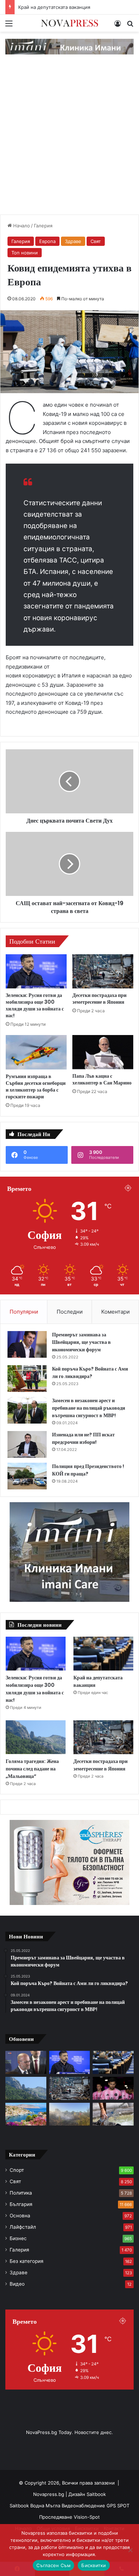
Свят (96, 241)
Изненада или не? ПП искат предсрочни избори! (83, 1438)
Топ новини (25, 253)
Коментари (115, 1312)
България (21, 2204)
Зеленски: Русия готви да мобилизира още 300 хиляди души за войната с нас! (35, 1005)
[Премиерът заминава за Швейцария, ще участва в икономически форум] (27, 1344)
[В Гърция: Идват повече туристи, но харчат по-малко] (26, 2114)
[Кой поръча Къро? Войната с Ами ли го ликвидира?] (27, 1379)
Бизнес (18, 2238)
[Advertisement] (69, 142)
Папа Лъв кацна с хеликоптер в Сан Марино (102, 1079)
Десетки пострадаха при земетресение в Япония (99, 999)
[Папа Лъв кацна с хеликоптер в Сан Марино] (103, 1052)
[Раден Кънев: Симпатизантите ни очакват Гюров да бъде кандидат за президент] (26, 2062)
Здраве (73, 241)
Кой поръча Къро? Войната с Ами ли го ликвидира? (90, 1373)
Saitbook (96, 2494)
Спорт (17, 2170)
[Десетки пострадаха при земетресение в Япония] (103, 971)
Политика (21, 2193)
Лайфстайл (23, 2227)
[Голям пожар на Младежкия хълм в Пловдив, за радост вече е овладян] (70, 2114)
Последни (70, 1312)
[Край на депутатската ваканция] (103, 1654)
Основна (20, 2216)
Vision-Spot (87, 2517)
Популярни (24, 1312)
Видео (17, 2284)
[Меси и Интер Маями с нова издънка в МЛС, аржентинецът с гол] (113, 2088)
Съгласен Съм (53, 2565)
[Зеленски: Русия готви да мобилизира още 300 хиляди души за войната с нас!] (36, 971)
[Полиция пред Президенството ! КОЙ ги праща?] (27, 1476)
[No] (130, 2550)
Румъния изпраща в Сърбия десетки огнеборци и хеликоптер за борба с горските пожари (36, 1086)
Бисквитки (94, 2565)
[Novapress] (69, 23)
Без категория (27, 2261)
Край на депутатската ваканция (54, 7)
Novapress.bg (49, 2494)
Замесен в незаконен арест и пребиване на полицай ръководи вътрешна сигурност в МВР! (89, 1408)
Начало (21, 226)
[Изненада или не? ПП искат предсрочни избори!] (27, 1444)
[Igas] (69, 46)
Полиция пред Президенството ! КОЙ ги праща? (88, 1470)
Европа (47, 241)
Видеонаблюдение (84, 2506)
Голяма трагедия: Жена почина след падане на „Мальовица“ (32, 1769)
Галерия (43, 226)
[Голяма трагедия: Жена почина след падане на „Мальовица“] (36, 1737)
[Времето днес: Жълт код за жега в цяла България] (113, 2114)
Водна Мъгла (46, 2506)
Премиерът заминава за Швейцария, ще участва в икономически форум (81, 1342)
